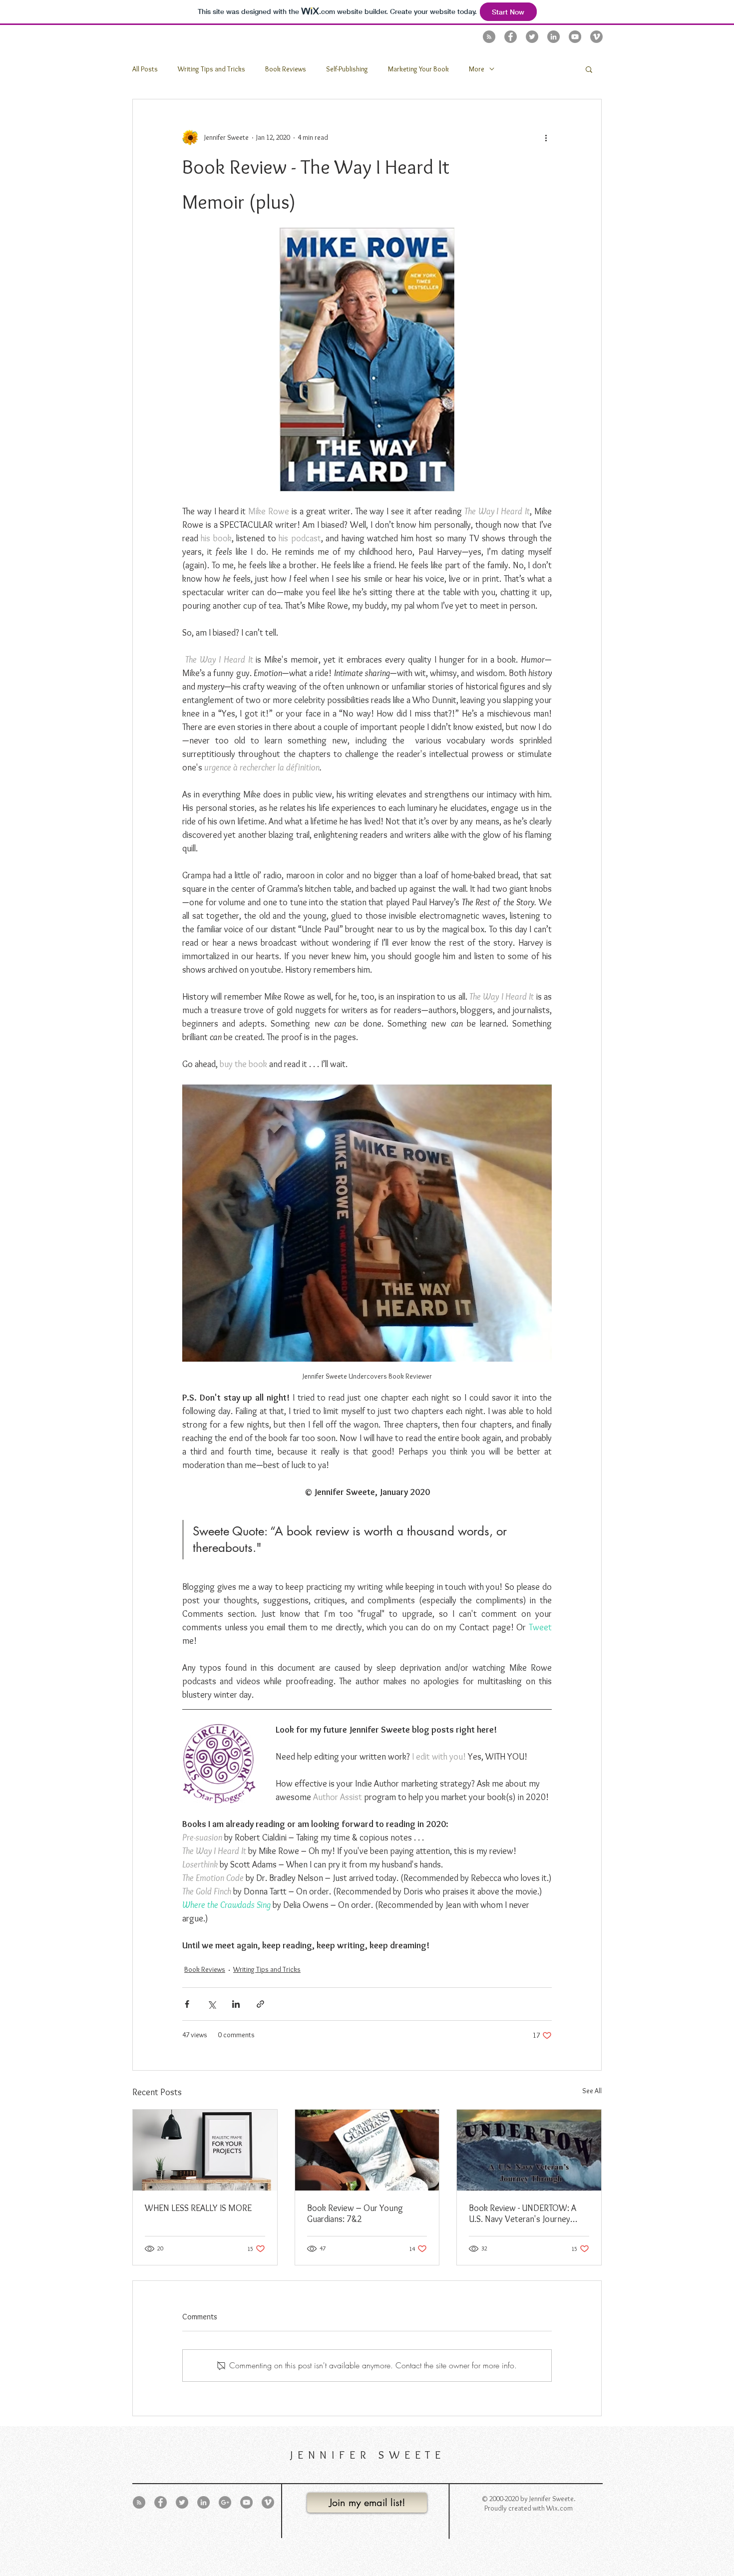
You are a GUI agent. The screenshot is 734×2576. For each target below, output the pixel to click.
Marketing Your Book (418, 69)
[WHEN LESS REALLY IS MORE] (205, 2150)
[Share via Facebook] (187, 2004)
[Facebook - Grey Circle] (511, 37)
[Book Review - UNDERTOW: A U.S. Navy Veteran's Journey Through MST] (529, 2150)
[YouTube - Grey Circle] (575, 37)
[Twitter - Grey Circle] (532, 37)
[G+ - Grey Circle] (225, 2502)
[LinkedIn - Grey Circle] (553, 37)
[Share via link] (260, 2004)
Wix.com (559, 2508)
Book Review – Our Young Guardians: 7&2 (355, 2213)
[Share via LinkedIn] (236, 2004)
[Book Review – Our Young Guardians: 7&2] (367, 2150)
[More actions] (546, 137)
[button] (589, 69)
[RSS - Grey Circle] (489, 37)
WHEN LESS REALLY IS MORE (198, 2208)
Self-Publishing (347, 69)
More (477, 69)
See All (592, 2091)
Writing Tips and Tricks (211, 69)
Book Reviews (286, 69)
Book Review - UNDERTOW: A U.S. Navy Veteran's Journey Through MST (523, 2213)
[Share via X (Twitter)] (211, 2004)
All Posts (145, 69)
